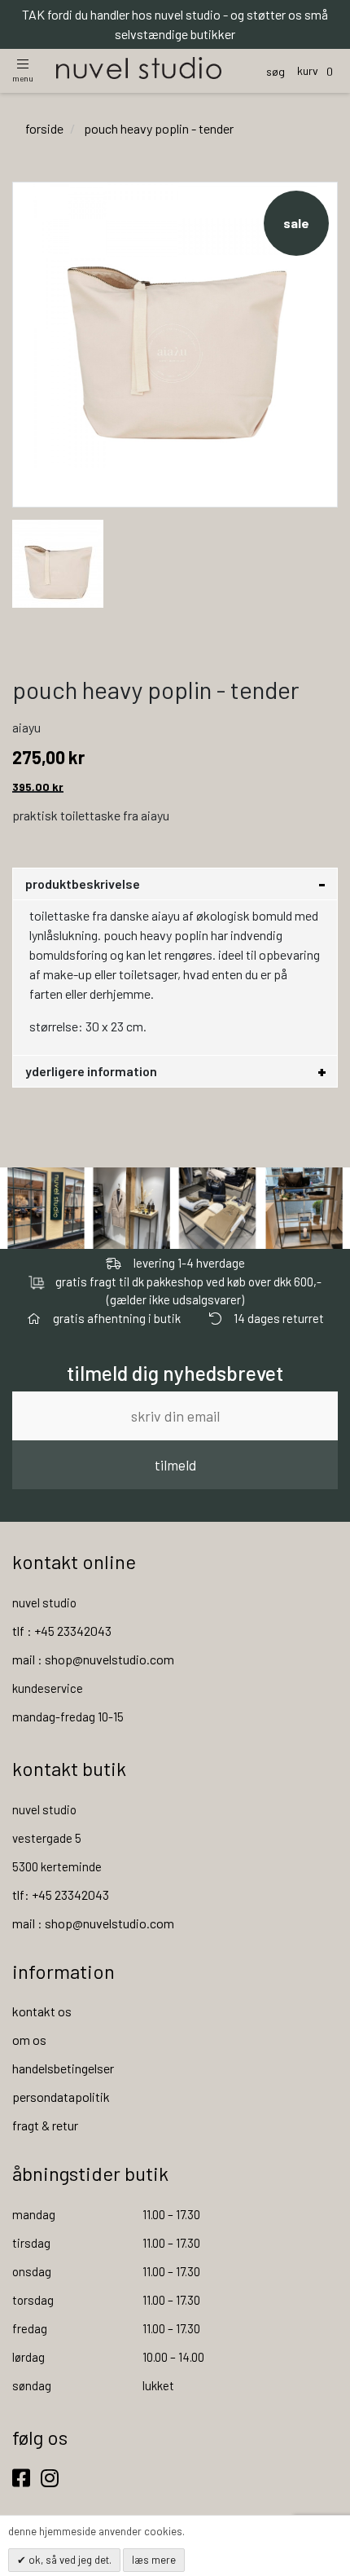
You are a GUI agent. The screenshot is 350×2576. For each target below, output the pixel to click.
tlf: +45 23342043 (61, 1895)
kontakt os (42, 2011)
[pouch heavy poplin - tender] (58, 562)
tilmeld (175, 1465)
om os (29, 2040)
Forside (44, 128)
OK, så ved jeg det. (69, 2560)
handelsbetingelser (63, 2068)
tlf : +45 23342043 (62, 1631)
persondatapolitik (61, 2097)
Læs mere (154, 2560)
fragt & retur (45, 2125)
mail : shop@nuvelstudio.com (93, 1659)
